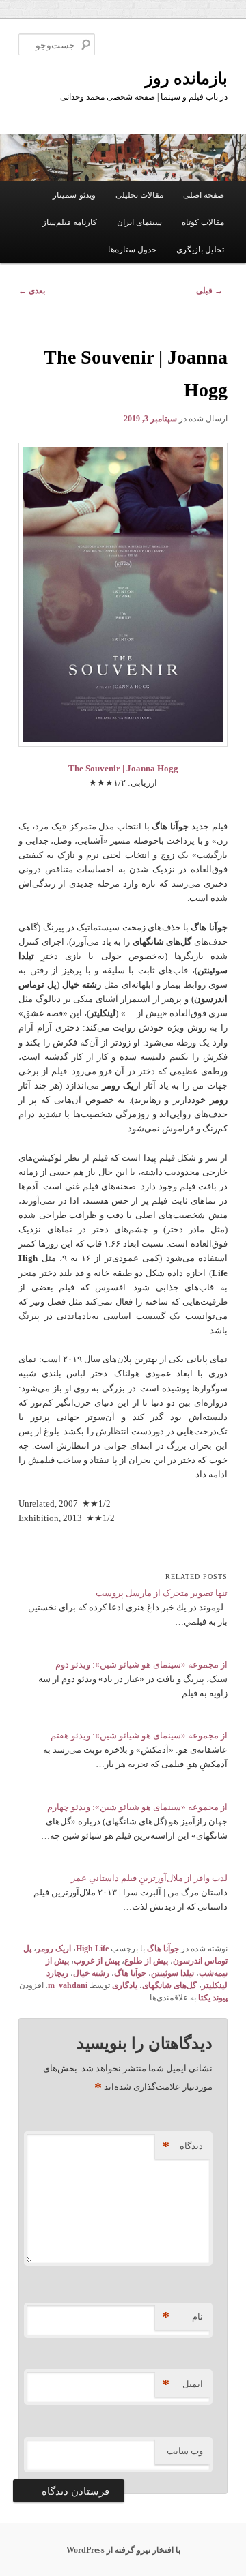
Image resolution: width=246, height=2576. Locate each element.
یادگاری (125, 1985)
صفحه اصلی (204, 195)
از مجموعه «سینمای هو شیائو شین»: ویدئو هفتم (139, 1735)
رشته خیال (91, 1973)
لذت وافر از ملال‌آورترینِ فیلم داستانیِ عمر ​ (149, 1878)
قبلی (209, 291)
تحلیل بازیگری (200, 250)
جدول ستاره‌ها (132, 250)
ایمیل (182, 2384)
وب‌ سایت (185, 2451)
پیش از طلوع (146, 1961)
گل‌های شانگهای (169, 1985)
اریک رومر (54, 1949)
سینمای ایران (139, 222)
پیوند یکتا (213, 1998)
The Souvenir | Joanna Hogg (123, 768)
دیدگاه (182, 2146)
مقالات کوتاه (203, 222)
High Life (92, 1949)
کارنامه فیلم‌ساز (70, 222)
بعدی (32, 291)
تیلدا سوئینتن (173, 1973)
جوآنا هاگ (163, 1949)
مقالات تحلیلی (139, 195)
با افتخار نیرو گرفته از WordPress (123, 2550)
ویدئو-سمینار (74, 195)
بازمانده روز (186, 78)
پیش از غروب (97, 1961)
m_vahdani (68, 1985)
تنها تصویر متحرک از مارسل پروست (162, 1593)
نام (182, 2316)
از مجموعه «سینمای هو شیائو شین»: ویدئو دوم (141, 1664)
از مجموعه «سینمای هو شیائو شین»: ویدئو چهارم (137, 1807)
